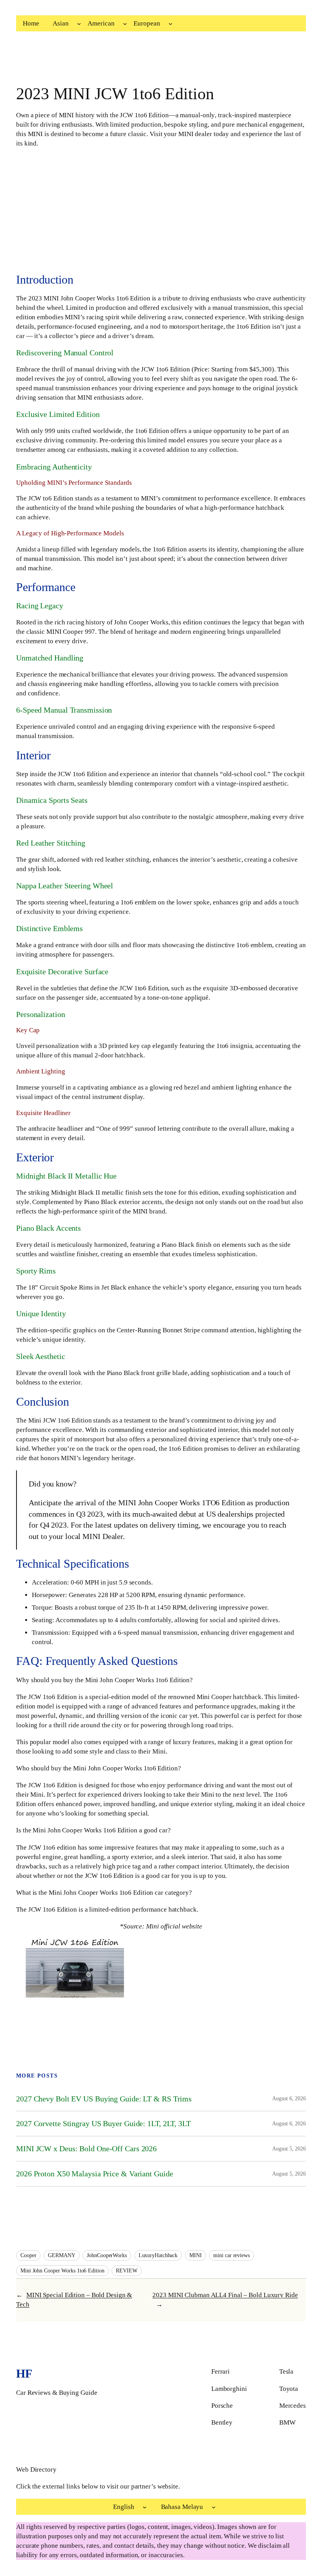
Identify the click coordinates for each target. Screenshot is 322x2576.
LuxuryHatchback (158, 2255)
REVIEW (126, 2271)
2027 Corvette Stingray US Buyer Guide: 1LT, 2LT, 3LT (103, 2123)
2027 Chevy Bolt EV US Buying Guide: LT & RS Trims (104, 2099)
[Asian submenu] (79, 24)
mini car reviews (231, 2255)
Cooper (28, 2255)
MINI (196, 2255)
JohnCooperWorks (107, 2255)
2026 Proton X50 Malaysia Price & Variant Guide (94, 2174)
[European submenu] (170, 24)
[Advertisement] (161, 211)
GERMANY (61, 2255)
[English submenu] (145, 2507)
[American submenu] (125, 24)
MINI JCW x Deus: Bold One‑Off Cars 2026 (86, 2148)
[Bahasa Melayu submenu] (214, 2507)
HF (24, 2374)
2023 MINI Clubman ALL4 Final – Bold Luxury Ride (225, 2295)
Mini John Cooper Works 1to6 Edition (62, 2271)
